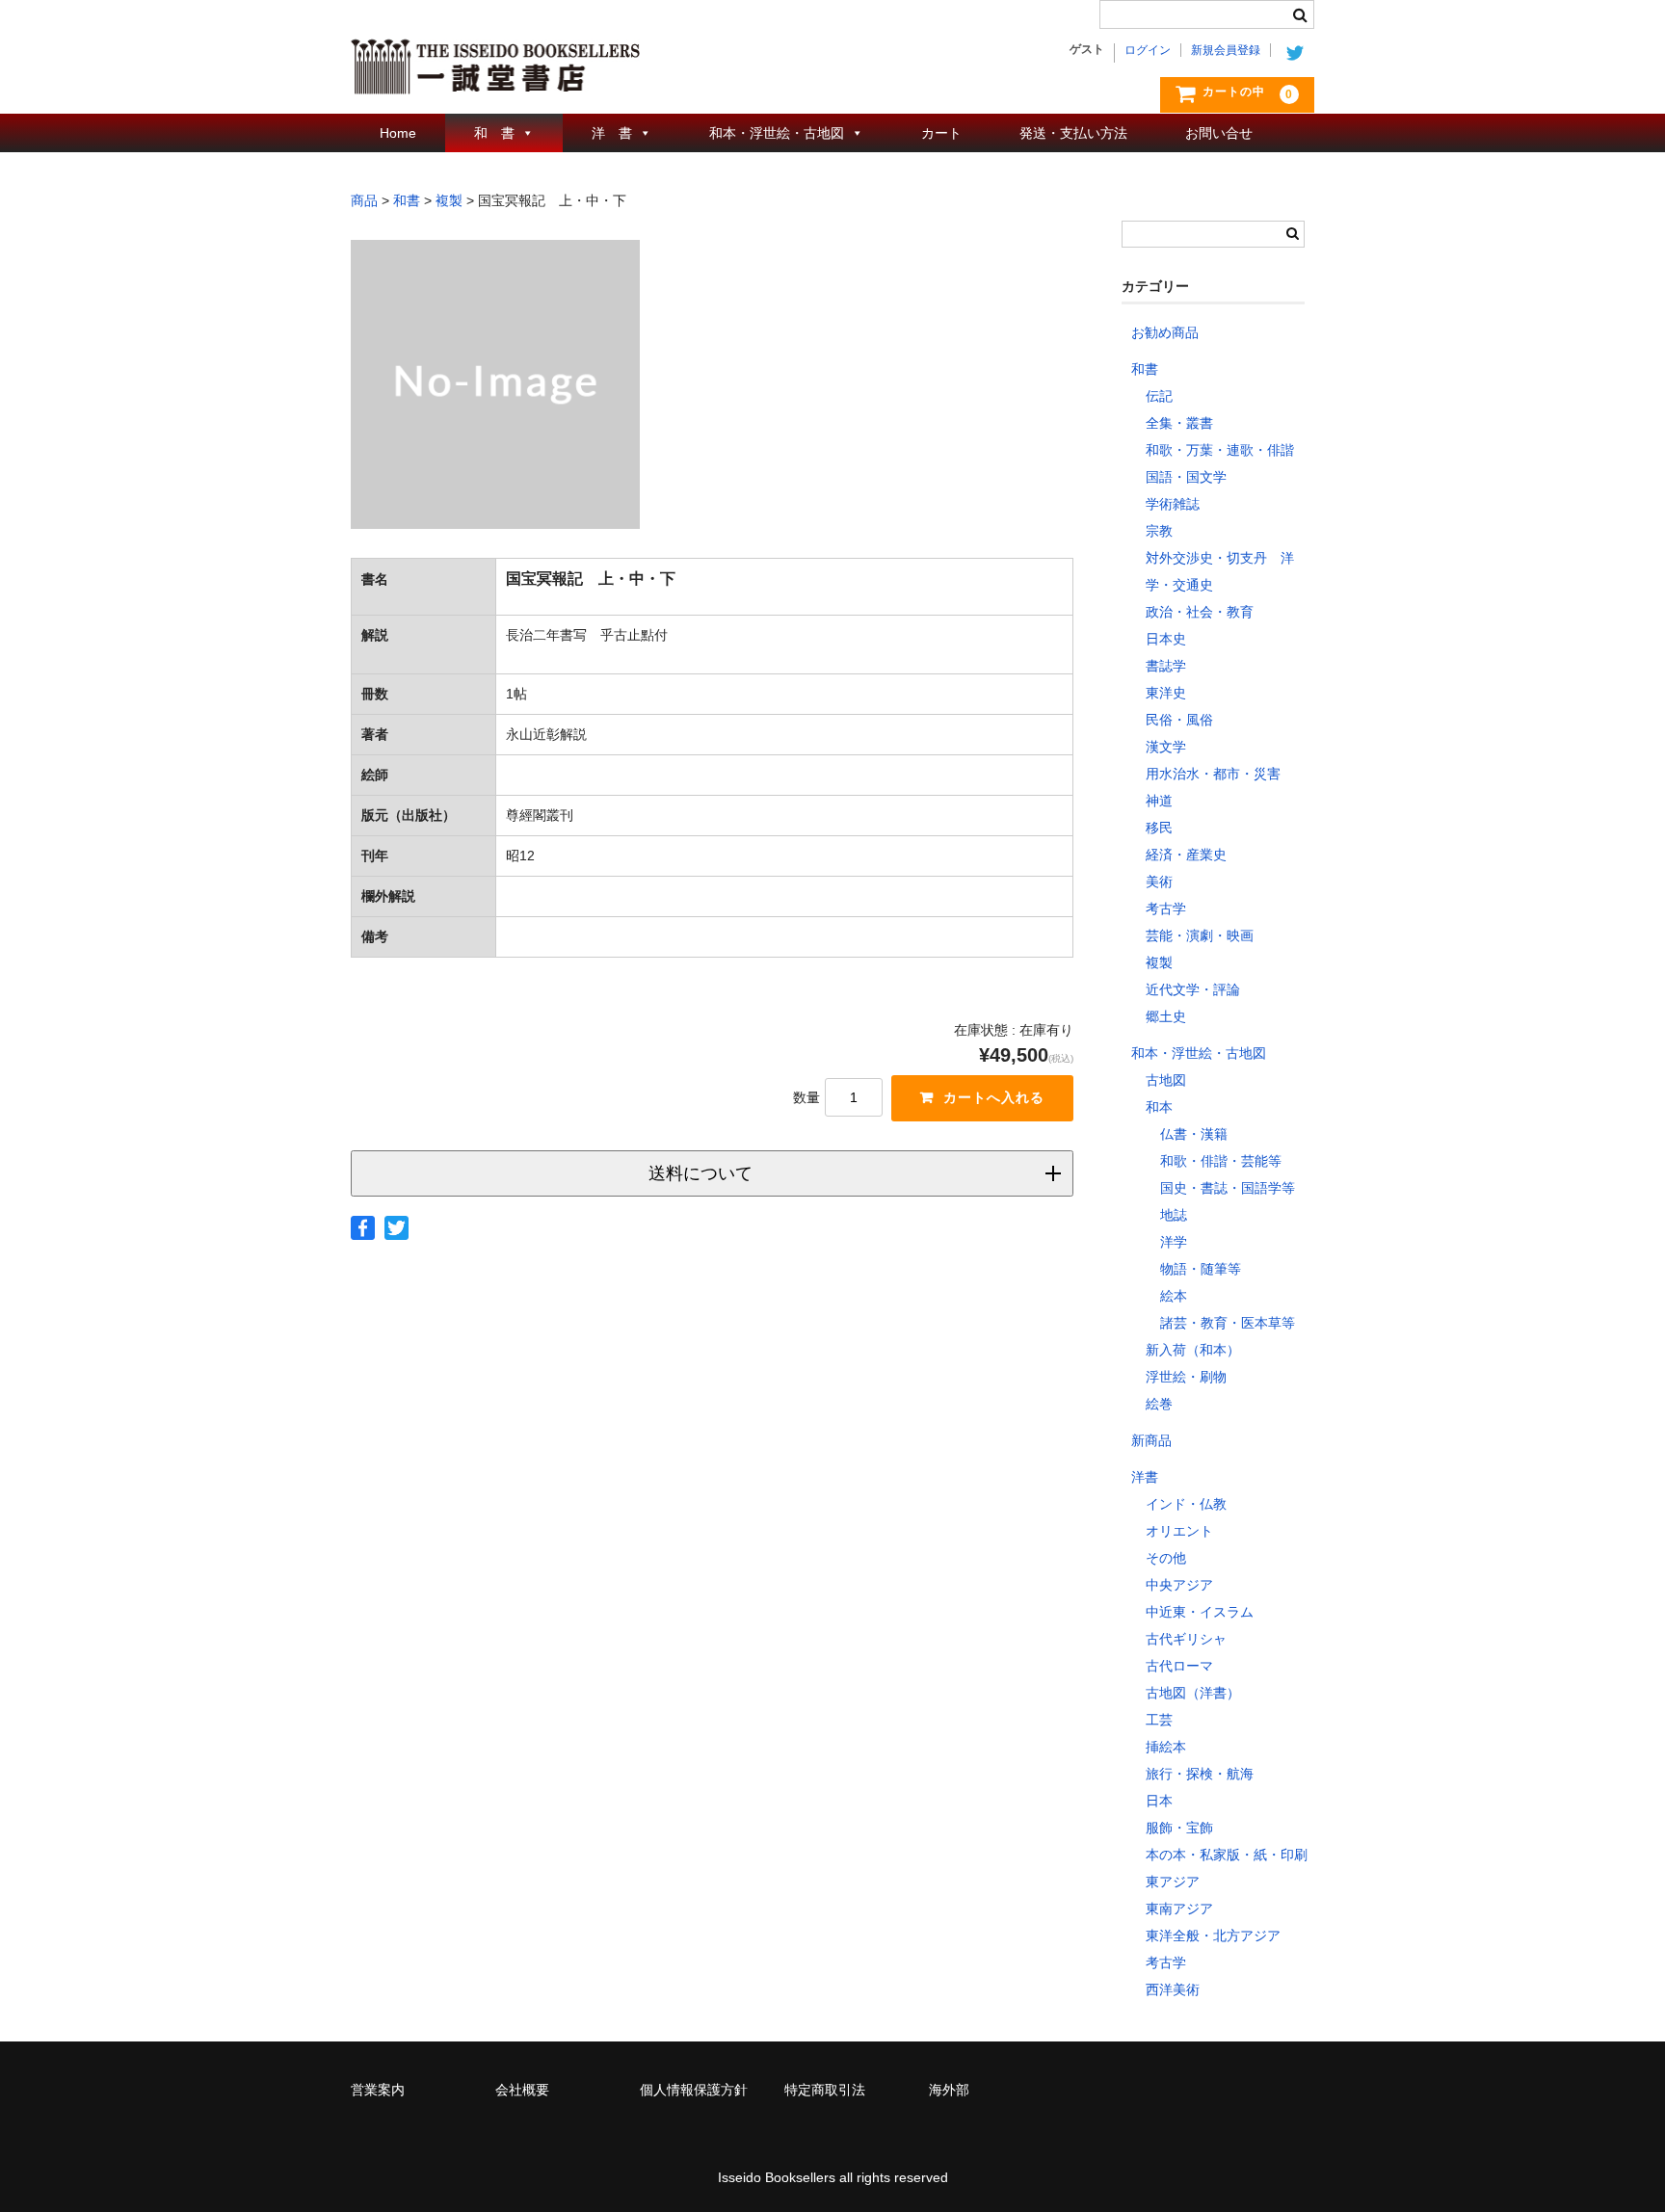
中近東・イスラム (1200, 1612)
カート (941, 133)
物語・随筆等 (1201, 1269)
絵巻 (1159, 1404)
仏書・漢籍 (1194, 1134)
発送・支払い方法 (1073, 133)
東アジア (1173, 1882)
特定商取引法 (825, 2090)
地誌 (1174, 1215)
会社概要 (522, 2090)
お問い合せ (1219, 133)
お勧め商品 (1165, 332)
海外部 (949, 2090)
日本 (1159, 1801)
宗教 (1159, 531)
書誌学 (1166, 666)
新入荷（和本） (1193, 1350)
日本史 (1166, 639)
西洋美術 (1173, 1989)
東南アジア (1179, 1909)
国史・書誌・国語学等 (1228, 1188)
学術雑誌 (1173, 504)
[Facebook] (363, 1228)
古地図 (1166, 1080)
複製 (1159, 962)
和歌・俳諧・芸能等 (1221, 1161)
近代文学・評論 (1193, 989)
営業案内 (378, 2090)
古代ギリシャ (1186, 1639)
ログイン (1148, 50)
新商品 (1151, 1440)
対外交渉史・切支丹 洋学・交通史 (1220, 571)
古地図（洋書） (1193, 1693)
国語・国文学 (1186, 477)
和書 (1145, 369)
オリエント (1179, 1531)
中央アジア (1179, 1585)
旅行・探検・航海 (1200, 1774)
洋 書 (612, 133)
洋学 (1174, 1242)
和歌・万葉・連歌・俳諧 (1220, 450)
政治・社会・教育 (1200, 612)
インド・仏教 (1186, 1504)
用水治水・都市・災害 (1213, 774)
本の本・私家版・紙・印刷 (1227, 1855)
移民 (1159, 828)
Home (398, 133)
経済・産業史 (1186, 855)
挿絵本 (1166, 1747)
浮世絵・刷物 (1186, 1377)
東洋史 (1166, 693)
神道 (1159, 801)
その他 (1166, 1558)
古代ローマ (1179, 1666)
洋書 (1145, 1477)
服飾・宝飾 (1179, 1828)
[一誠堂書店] (495, 75)
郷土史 (1166, 1016)
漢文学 (1166, 747)
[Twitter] (396, 1228)
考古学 (1166, 908)
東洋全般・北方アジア (1213, 1935)
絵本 (1174, 1296)
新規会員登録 (1226, 50)
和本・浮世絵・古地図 (777, 133)
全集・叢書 (1179, 423)
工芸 (1159, 1720)
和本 (1159, 1107)
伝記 (1159, 396)
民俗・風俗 (1179, 720)
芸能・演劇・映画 (1200, 935)
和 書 (494, 133)
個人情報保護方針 (694, 2090)
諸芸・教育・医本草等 (1228, 1323)
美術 (1159, 882)
